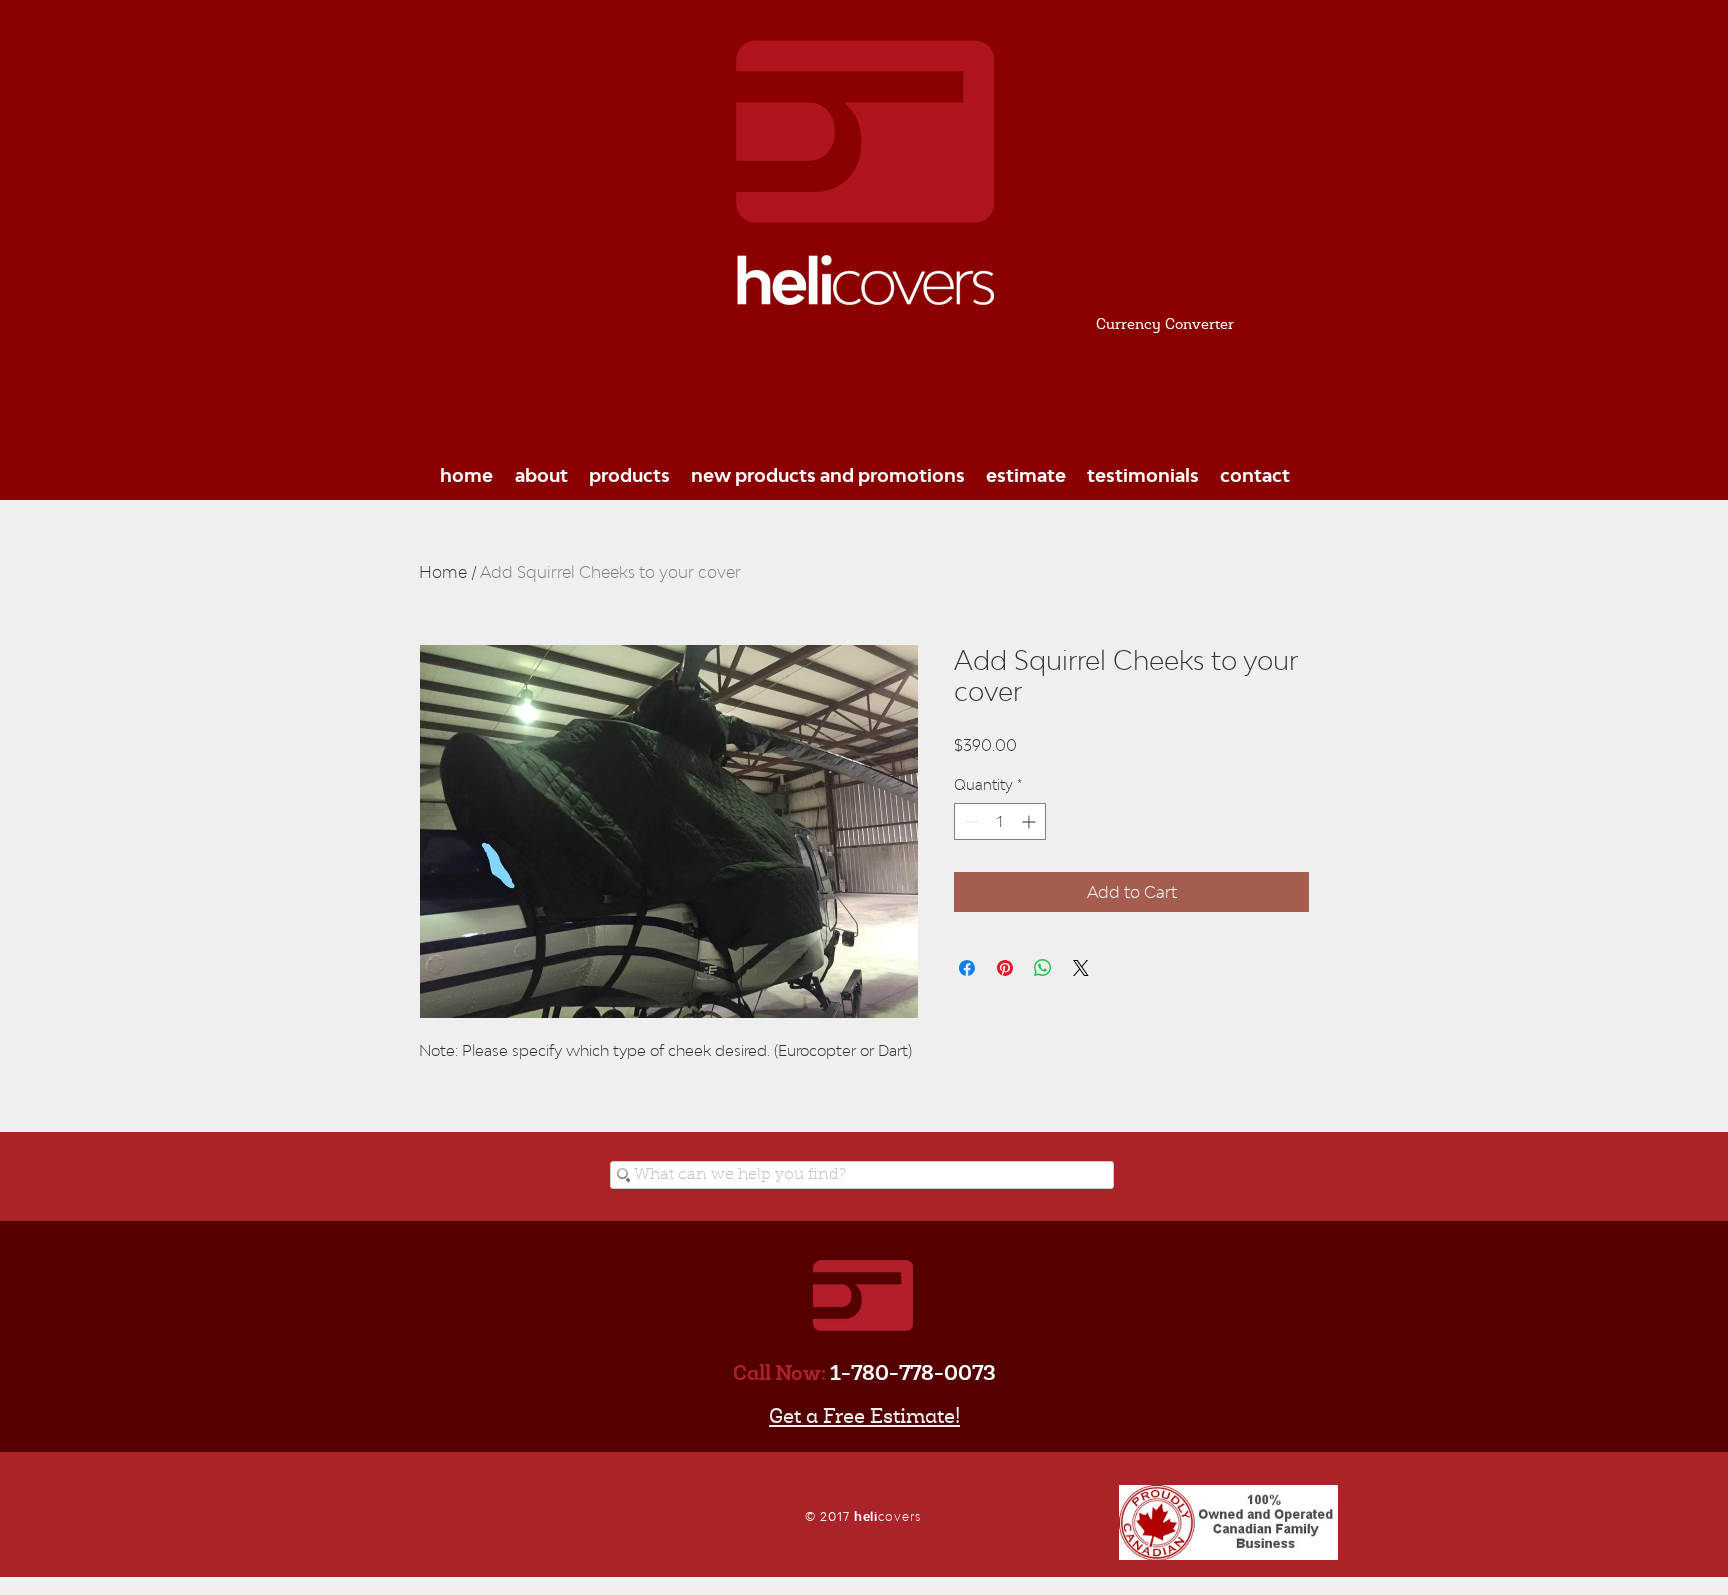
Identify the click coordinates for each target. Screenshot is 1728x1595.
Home (443, 572)
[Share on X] (1081, 968)
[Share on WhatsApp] (1043, 968)
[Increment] (1030, 821)
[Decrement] (969, 821)
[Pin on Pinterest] (1005, 968)
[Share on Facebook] (967, 968)
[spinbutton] (1000, 821)
